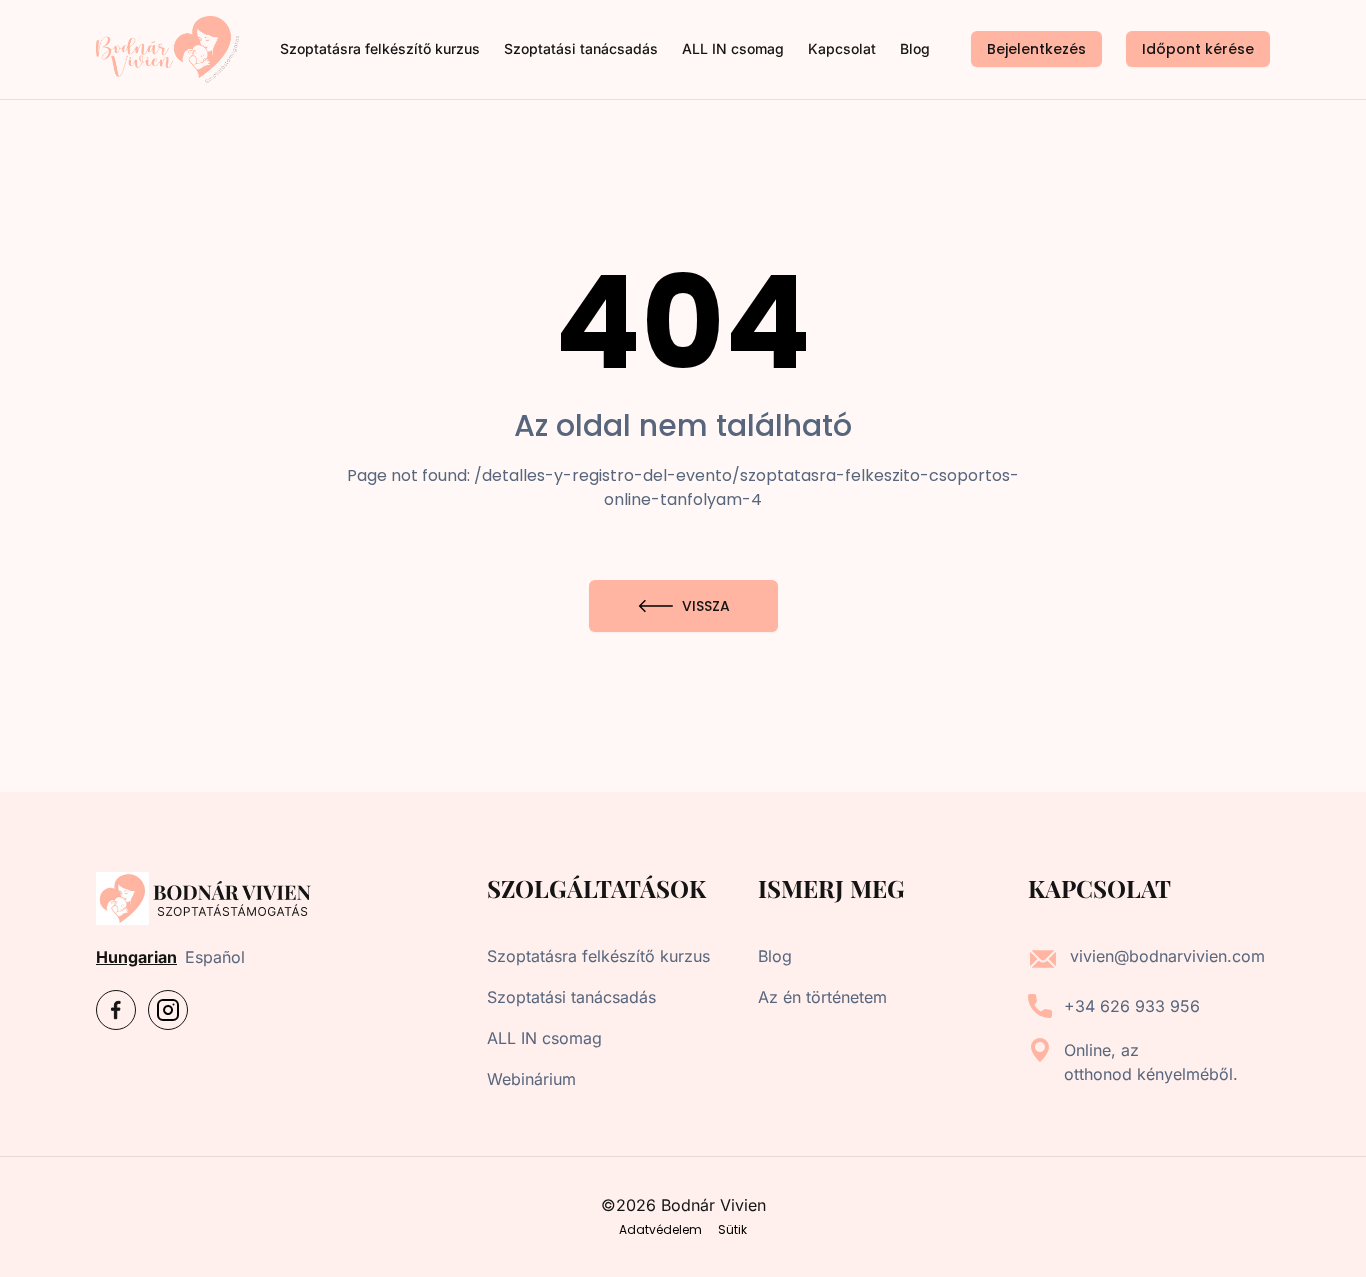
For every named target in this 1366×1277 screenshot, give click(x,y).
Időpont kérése (1198, 49)
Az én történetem (822, 997)
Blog (915, 48)
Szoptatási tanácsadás (581, 48)
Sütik (732, 1229)
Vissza (706, 606)
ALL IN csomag (733, 48)
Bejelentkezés (1036, 49)
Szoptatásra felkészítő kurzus (380, 48)
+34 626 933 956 (1132, 1006)
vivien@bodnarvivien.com (1167, 956)
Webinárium (531, 1079)
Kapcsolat (842, 48)
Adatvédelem (660, 1229)
